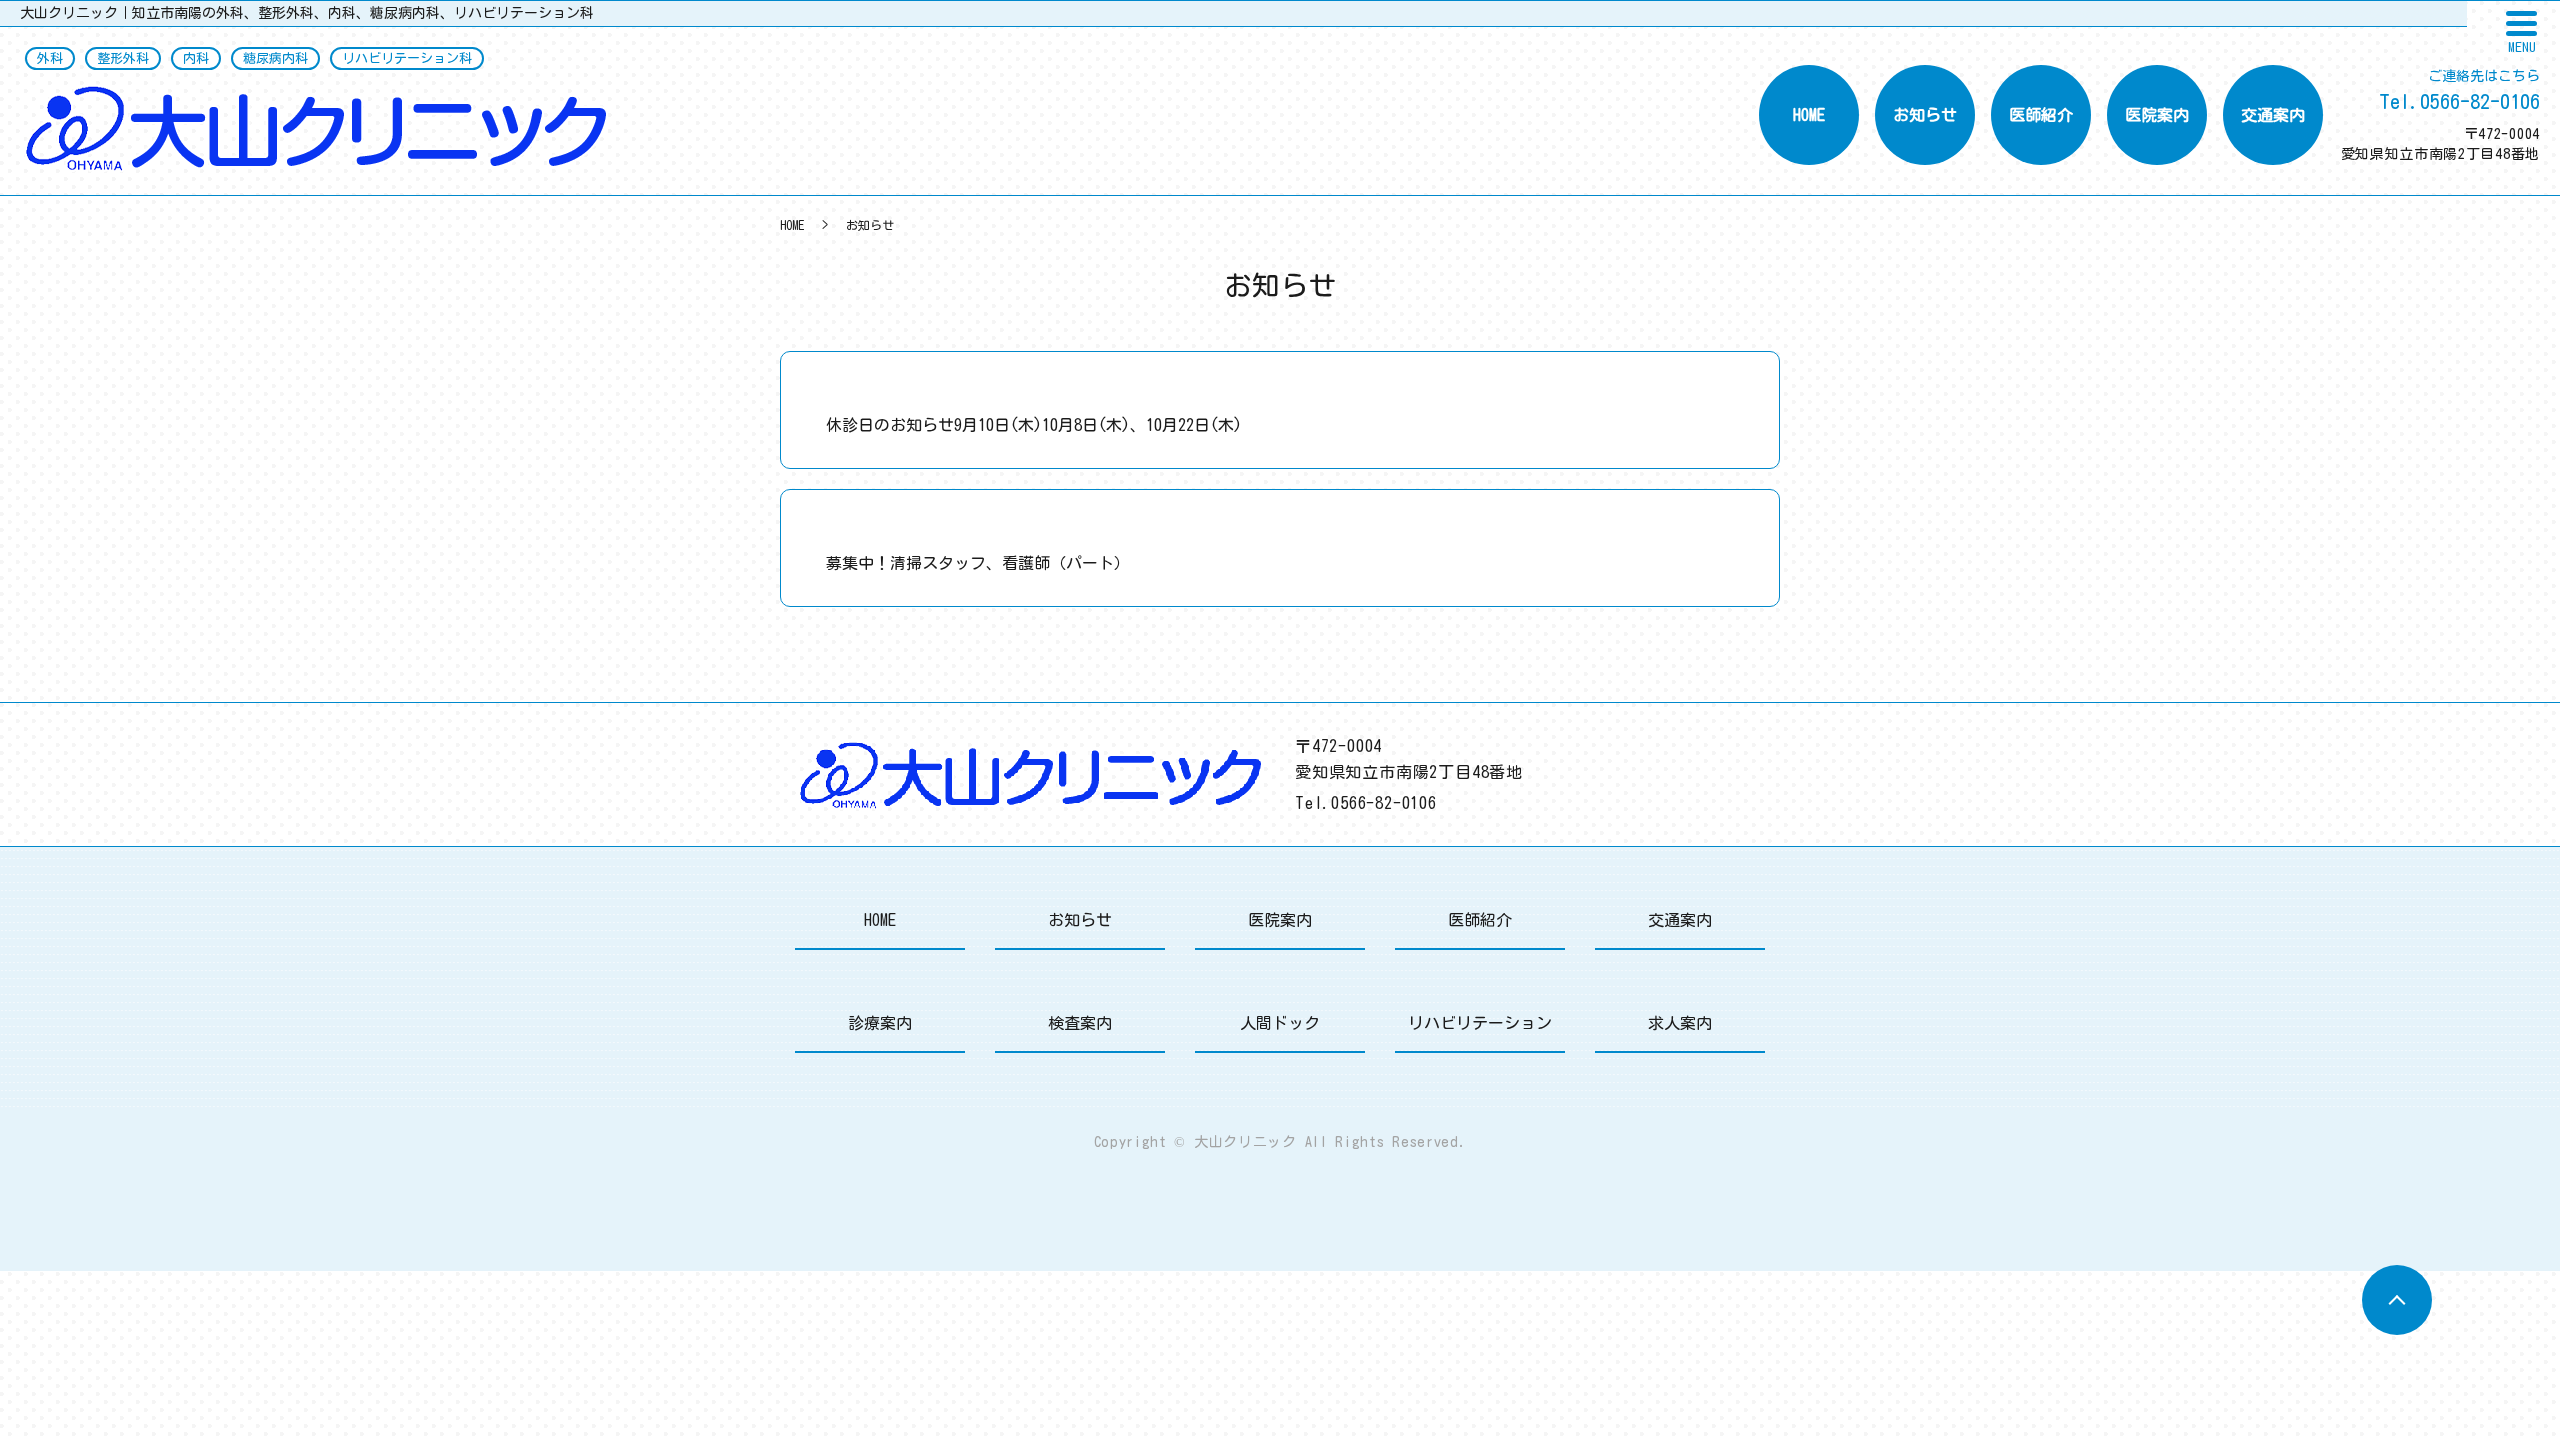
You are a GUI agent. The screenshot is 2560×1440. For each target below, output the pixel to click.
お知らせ (1925, 115)
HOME (1809, 115)
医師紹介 (2041, 115)
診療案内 (880, 1023)
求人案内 (1680, 1023)
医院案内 (2157, 115)
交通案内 (2273, 115)
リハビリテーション (1480, 1023)
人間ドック (1280, 1023)
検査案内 (1080, 1023)
